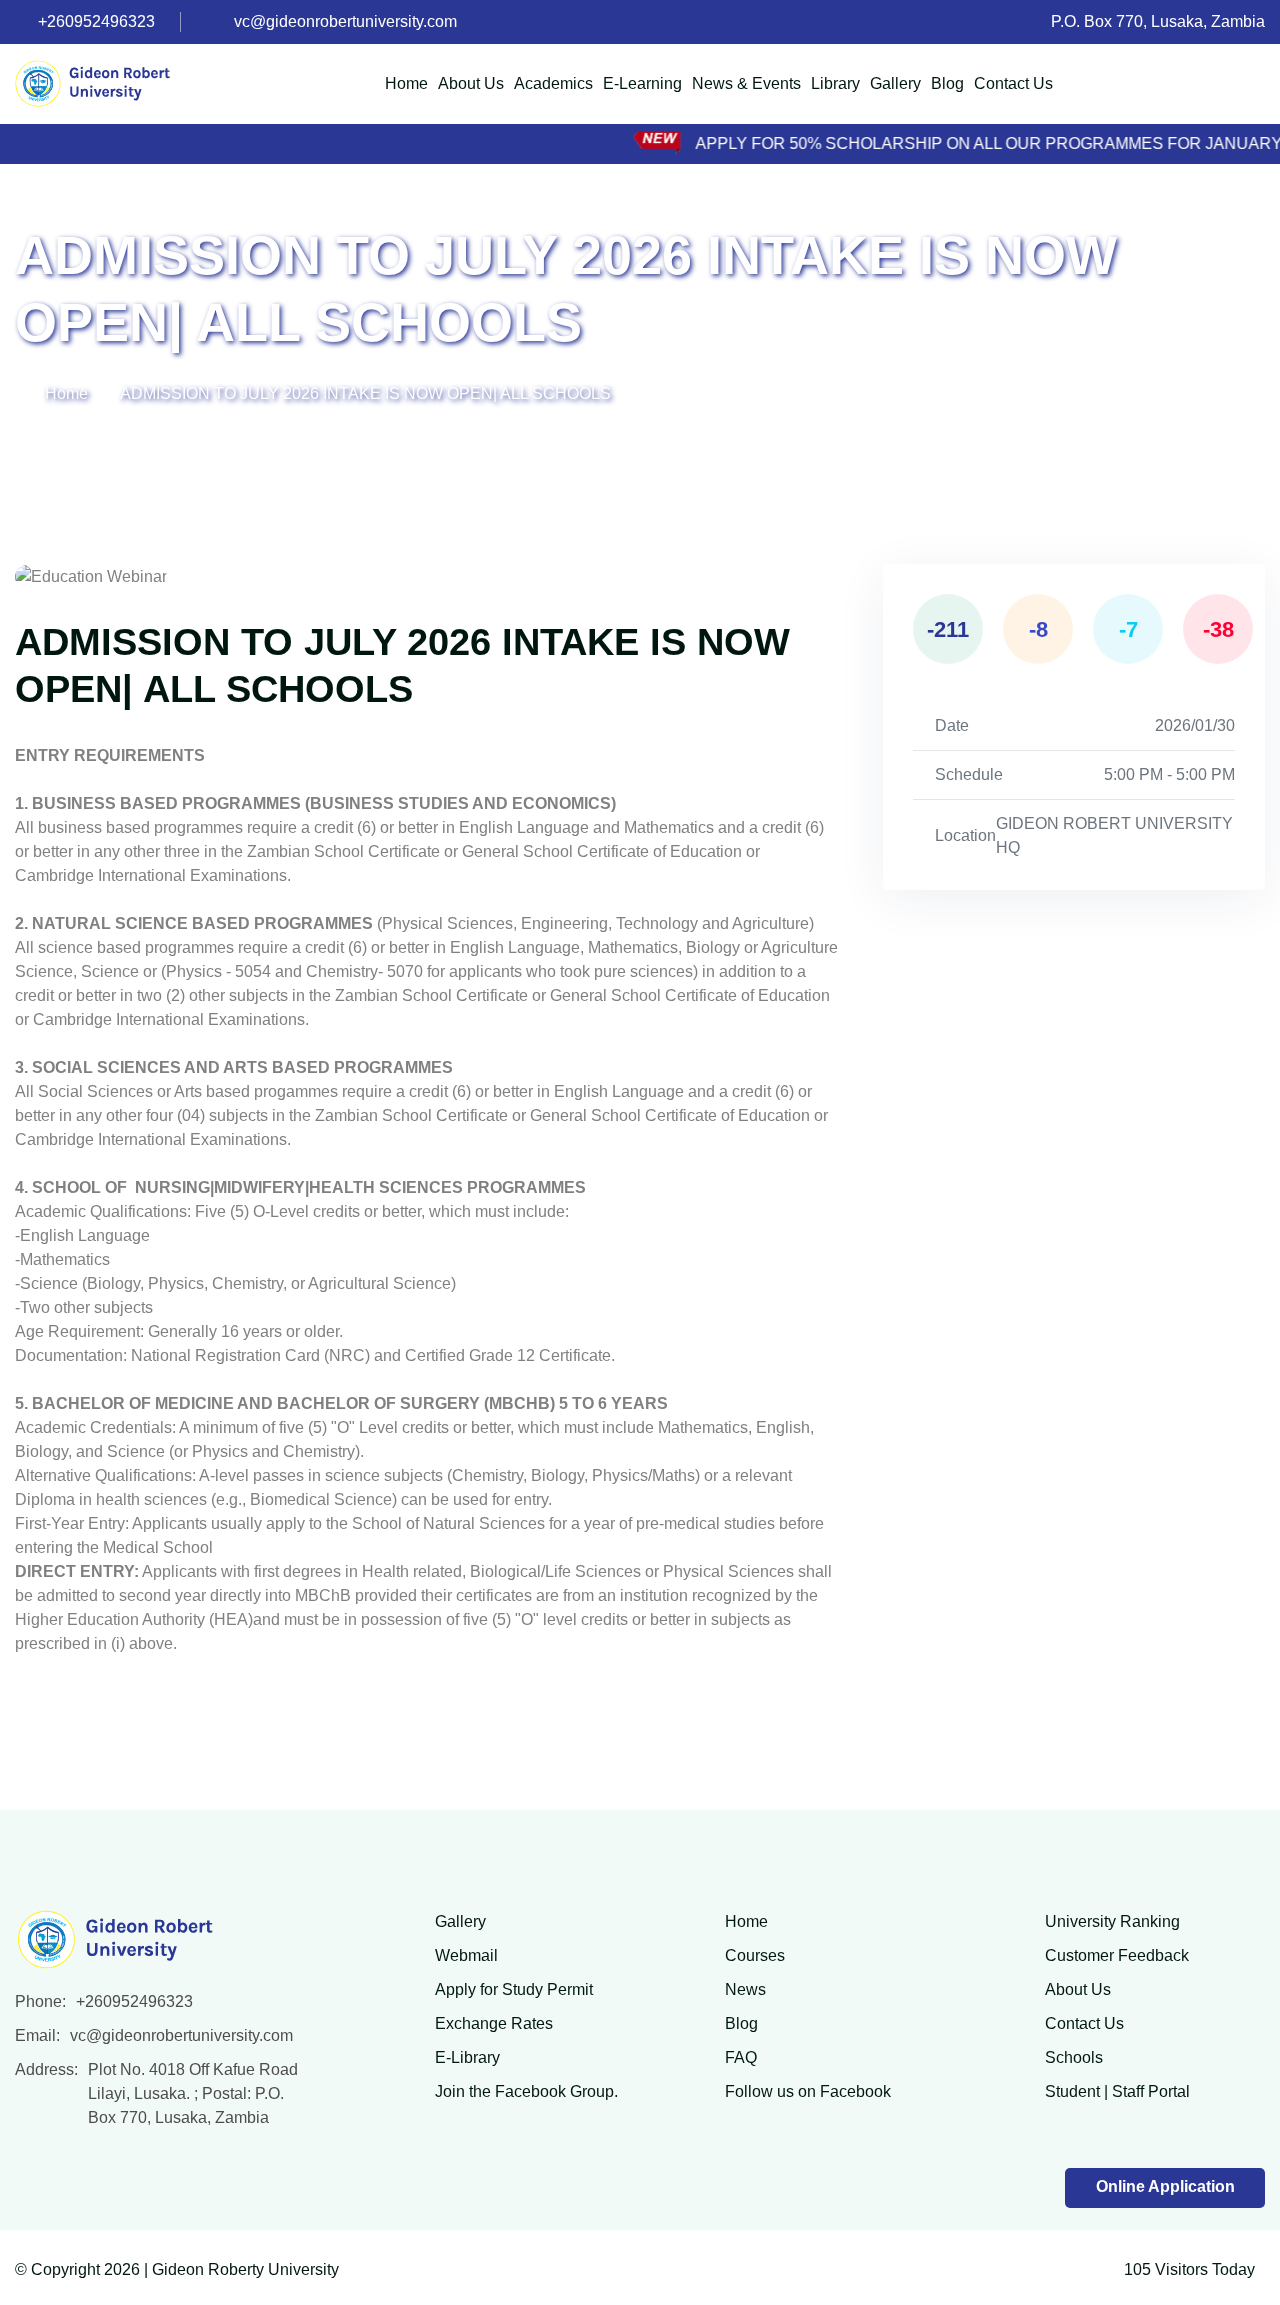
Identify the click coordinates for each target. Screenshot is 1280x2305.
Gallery (895, 83)
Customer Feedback (1117, 1955)
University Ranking (1112, 1921)
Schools (1074, 2057)
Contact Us (1013, 83)
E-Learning (642, 83)
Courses (755, 1955)
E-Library (467, 2057)
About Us (471, 83)
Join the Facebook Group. (526, 2091)
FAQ (741, 2057)
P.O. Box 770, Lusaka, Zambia (1158, 21)
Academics (553, 83)
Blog (947, 83)
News (745, 1989)
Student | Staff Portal (1117, 2091)
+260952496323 (96, 21)
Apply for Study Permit (514, 1989)
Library (835, 83)
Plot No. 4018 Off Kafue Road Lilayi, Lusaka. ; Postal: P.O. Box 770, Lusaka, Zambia (193, 2093)
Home (406, 83)
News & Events (746, 83)
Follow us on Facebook (808, 2091)
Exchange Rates (494, 2023)
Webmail (466, 1955)
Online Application (1165, 2186)
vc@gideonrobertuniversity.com (345, 21)
